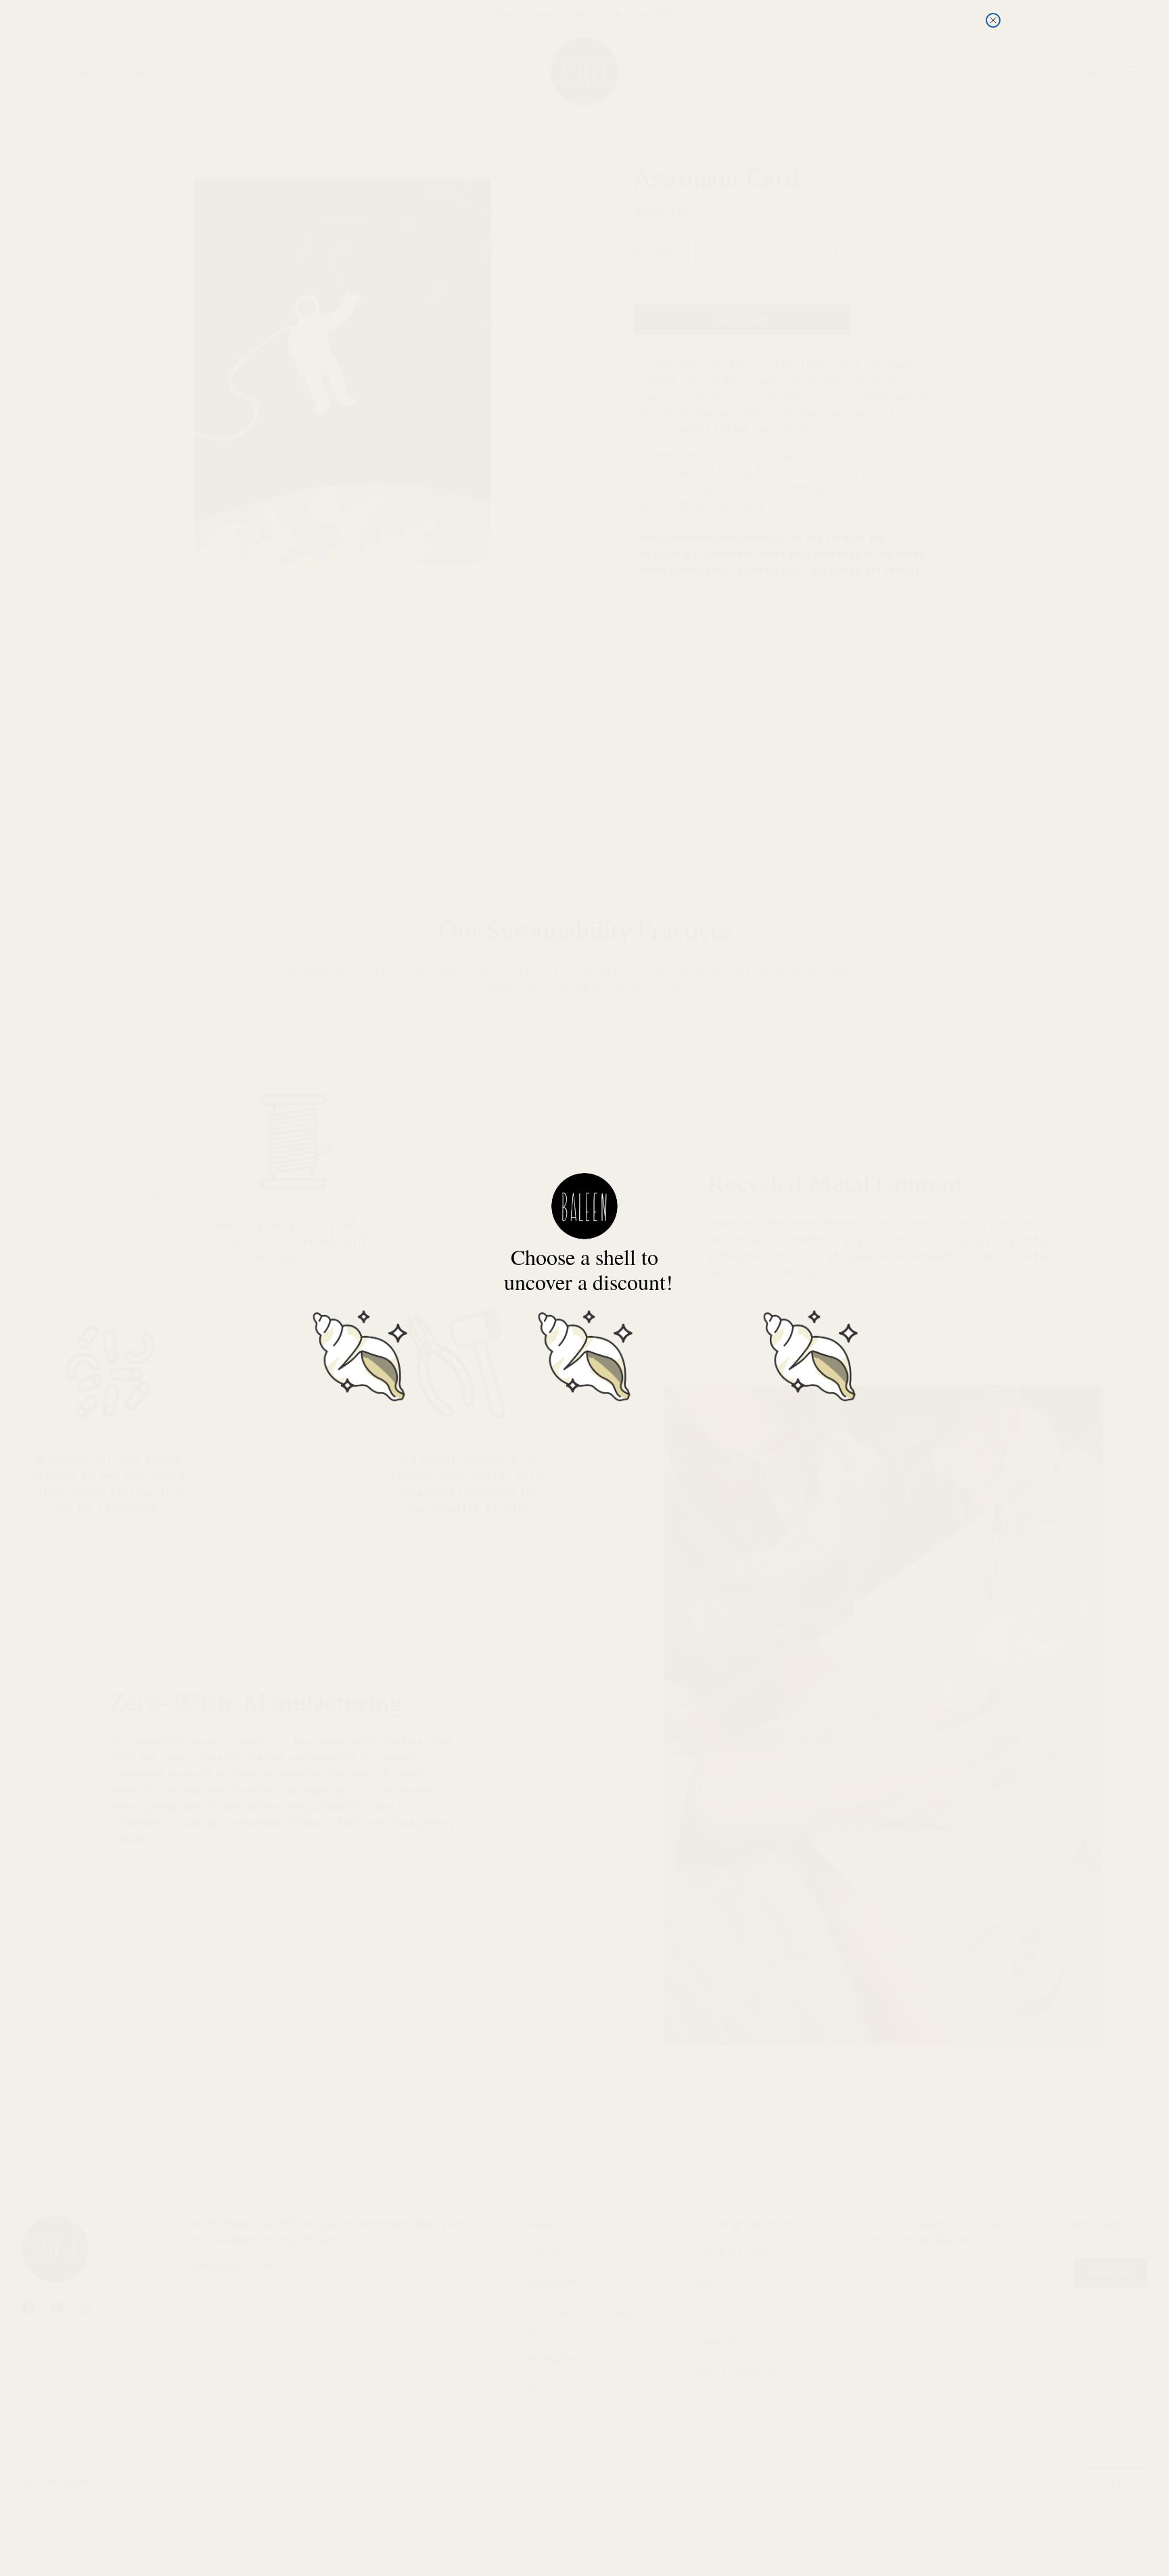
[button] (359, 1354)
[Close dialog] (993, 20)
